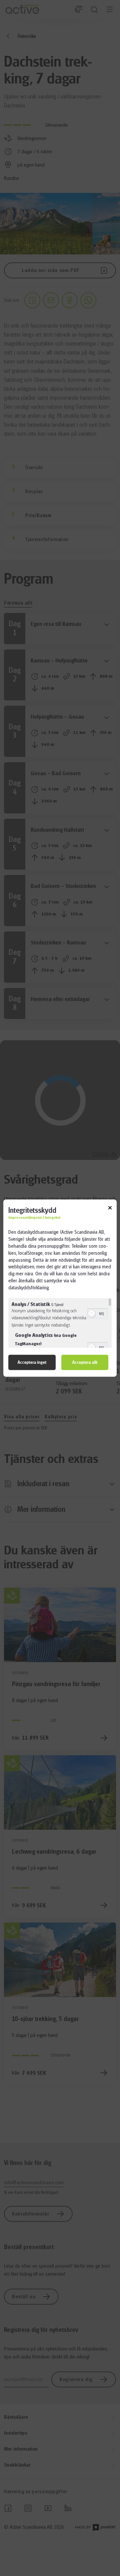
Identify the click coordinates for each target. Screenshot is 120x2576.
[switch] (97, 1313)
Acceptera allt (85, 1362)
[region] (60, 1323)
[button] (92, 1313)
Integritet (52, 1218)
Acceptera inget (32, 1362)
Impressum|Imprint (25, 1218)
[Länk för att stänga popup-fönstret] (110, 1209)
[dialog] (60, 1288)
